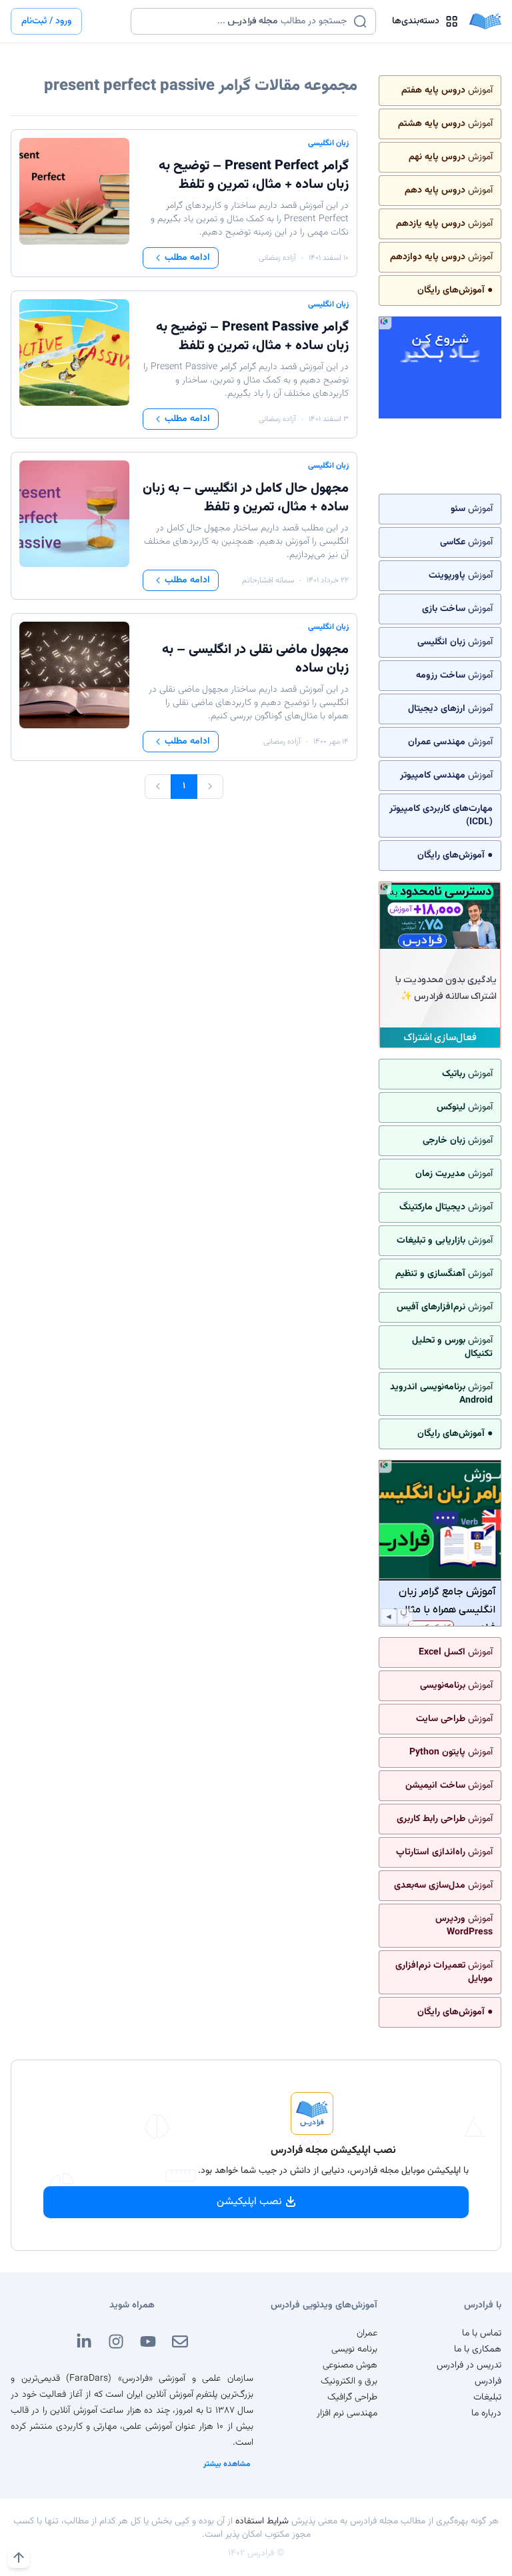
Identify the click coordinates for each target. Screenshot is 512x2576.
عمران (367, 2333)
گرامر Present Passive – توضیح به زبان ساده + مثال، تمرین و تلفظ (252, 336)
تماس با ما (482, 2333)
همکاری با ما (478, 2349)
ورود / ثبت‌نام (46, 21)
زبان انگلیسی (328, 143)
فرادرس (488, 2381)
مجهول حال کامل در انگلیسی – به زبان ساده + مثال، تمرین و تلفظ (246, 498)
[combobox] (245, 21)
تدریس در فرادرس (469, 2365)
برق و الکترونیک (349, 2381)
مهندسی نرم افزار (347, 2413)
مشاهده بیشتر (227, 2464)
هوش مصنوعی (350, 2365)
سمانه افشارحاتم (268, 580)
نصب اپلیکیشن (249, 2202)
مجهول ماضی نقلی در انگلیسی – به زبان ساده (255, 659)
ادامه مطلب (187, 258)
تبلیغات (487, 2397)
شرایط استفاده (262, 2521)
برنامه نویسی (354, 2349)
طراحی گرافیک (352, 2397)
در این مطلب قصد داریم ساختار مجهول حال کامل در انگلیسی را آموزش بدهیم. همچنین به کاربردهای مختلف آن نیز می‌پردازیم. (246, 542)
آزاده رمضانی (277, 258)
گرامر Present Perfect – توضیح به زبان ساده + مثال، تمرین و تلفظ (254, 175)
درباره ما (486, 2413)
